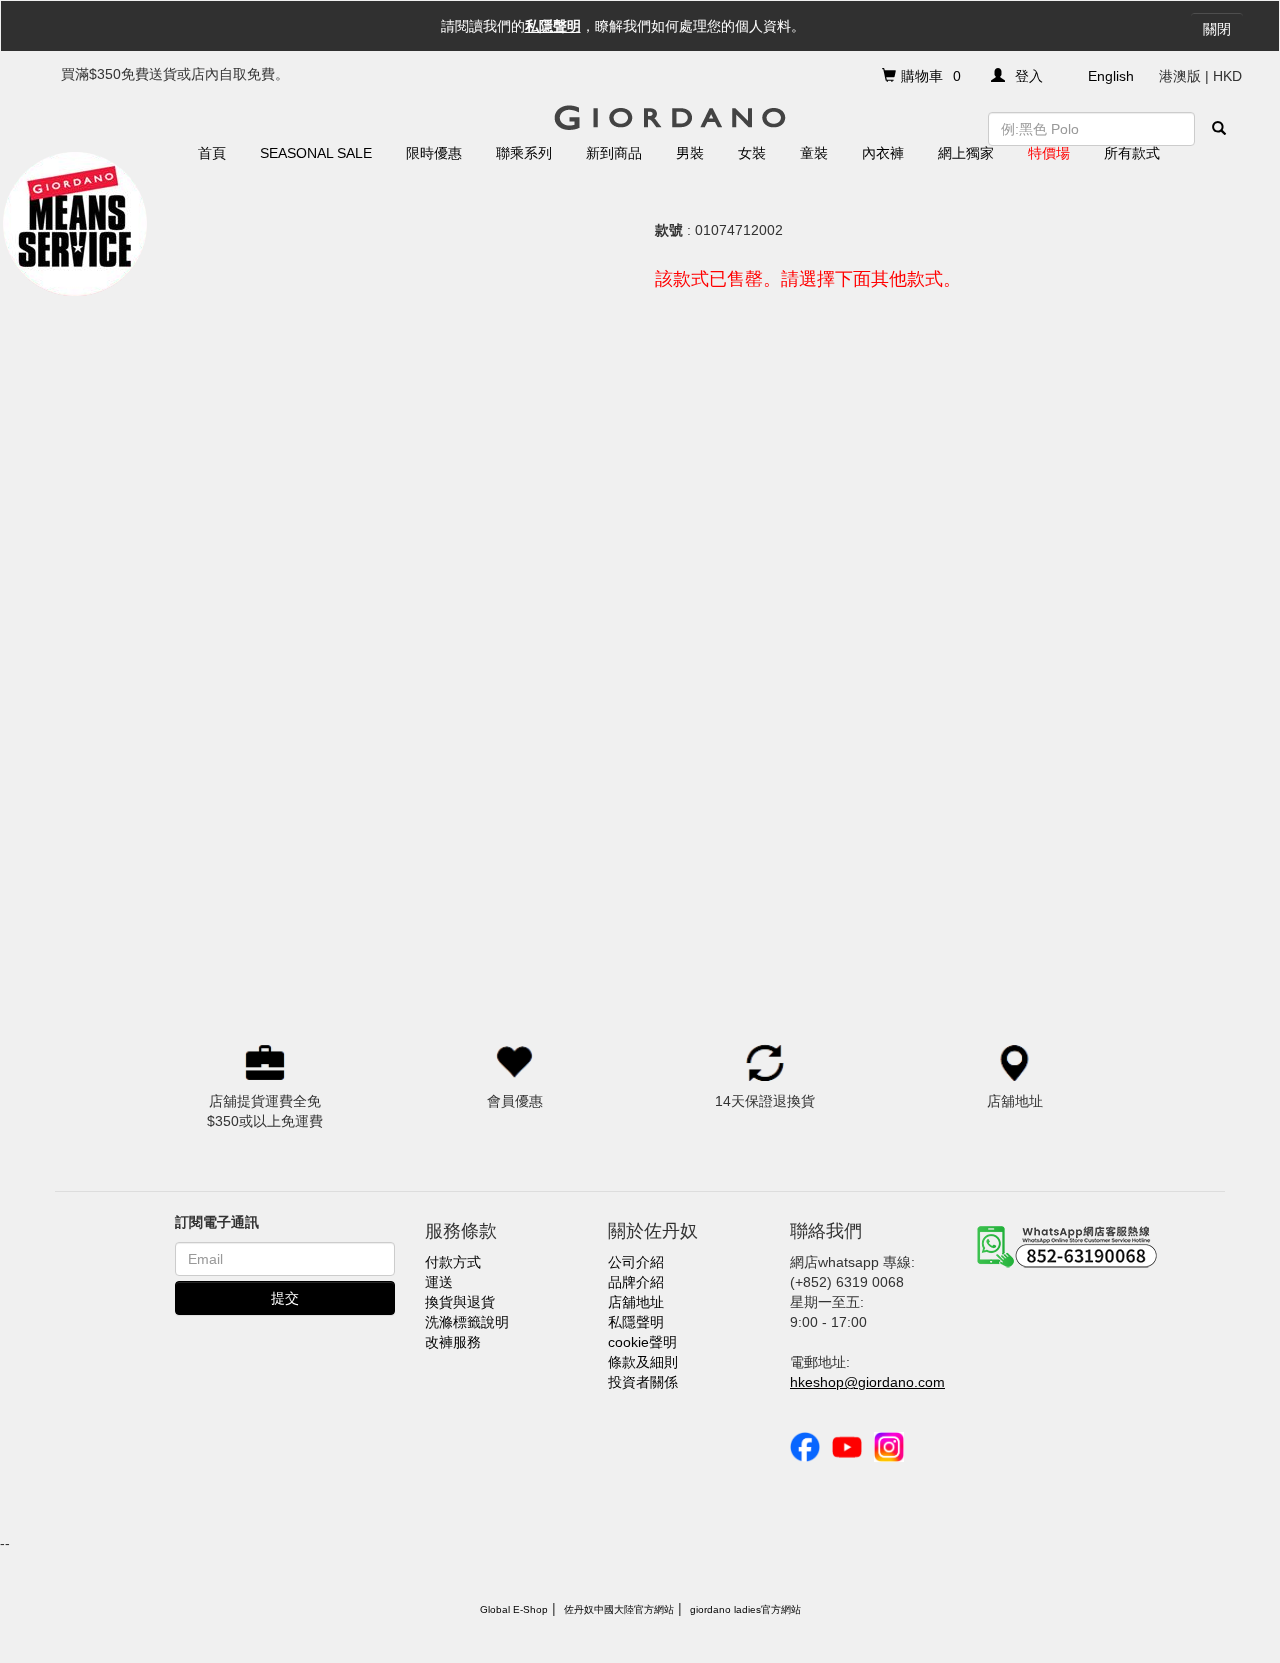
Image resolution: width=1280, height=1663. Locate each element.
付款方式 (453, 1262)
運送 (439, 1282)
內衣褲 (883, 153)
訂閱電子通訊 (217, 1222)
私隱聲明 (553, 26)
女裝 (752, 153)
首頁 (212, 153)
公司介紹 (636, 1262)
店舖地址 (636, 1302)
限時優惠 (434, 153)
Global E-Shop (514, 1609)
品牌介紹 (636, 1282)
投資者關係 (643, 1382)
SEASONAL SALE (316, 153)
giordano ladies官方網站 (745, 1609)
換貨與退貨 (460, 1302)
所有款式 (1132, 153)
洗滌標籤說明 (467, 1322)
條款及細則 (643, 1362)
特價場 (1049, 153)
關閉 (1217, 29)
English (1111, 76)
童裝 (814, 153)
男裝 (690, 153)
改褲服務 (453, 1342)
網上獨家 (966, 153)
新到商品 (614, 153)
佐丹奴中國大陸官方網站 (619, 1609)
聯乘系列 (524, 153)
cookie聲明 (642, 1342)
